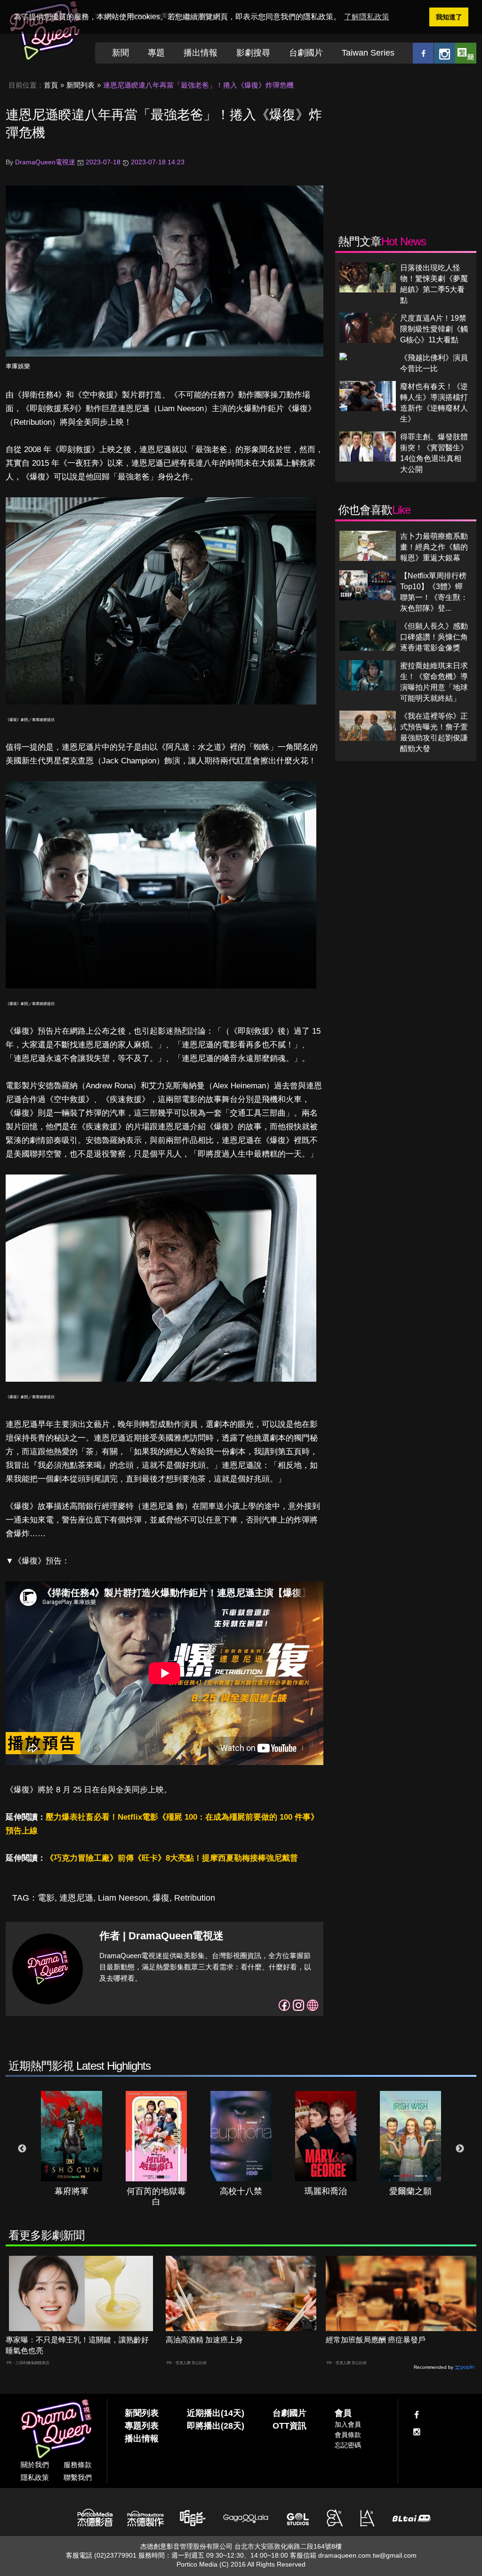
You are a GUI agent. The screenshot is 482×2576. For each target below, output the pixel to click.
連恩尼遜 (76, 1898)
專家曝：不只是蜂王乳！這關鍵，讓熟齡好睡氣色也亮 (77, 2345)
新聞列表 (80, 85)
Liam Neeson (123, 1898)
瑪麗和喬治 (326, 2191)
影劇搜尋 (253, 53)
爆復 (161, 1898)
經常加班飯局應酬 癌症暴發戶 (376, 2340)
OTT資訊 (289, 2426)
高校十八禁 (241, 2191)
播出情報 (201, 53)
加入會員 (348, 2424)
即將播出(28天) (216, 2426)
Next (460, 2149)
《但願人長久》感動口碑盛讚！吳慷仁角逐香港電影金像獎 (434, 637)
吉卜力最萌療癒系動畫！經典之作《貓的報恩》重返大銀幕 (434, 547)
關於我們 (35, 2465)
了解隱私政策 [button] (367, 17)
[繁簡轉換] (466, 53)
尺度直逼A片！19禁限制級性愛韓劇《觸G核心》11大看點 (434, 329)
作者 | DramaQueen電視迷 (161, 1936)
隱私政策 (35, 2477)
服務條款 (78, 2465)
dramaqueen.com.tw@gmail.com (367, 2555)
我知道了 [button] (449, 17)
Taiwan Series (368, 53)
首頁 (51, 85)
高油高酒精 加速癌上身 (204, 2340)
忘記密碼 (348, 2445)
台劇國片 (306, 53)
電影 (46, 1898)
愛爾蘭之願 (410, 2191)
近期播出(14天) (216, 2413)
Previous (22, 2149)
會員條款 (348, 2435)
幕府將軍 (72, 2191)
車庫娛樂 (18, 366)
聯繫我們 (78, 2477)
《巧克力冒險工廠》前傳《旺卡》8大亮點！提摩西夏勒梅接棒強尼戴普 (172, 1858)
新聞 (120, 53)
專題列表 (142, 2426)
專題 (156, 53)
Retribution (195, 1898)
